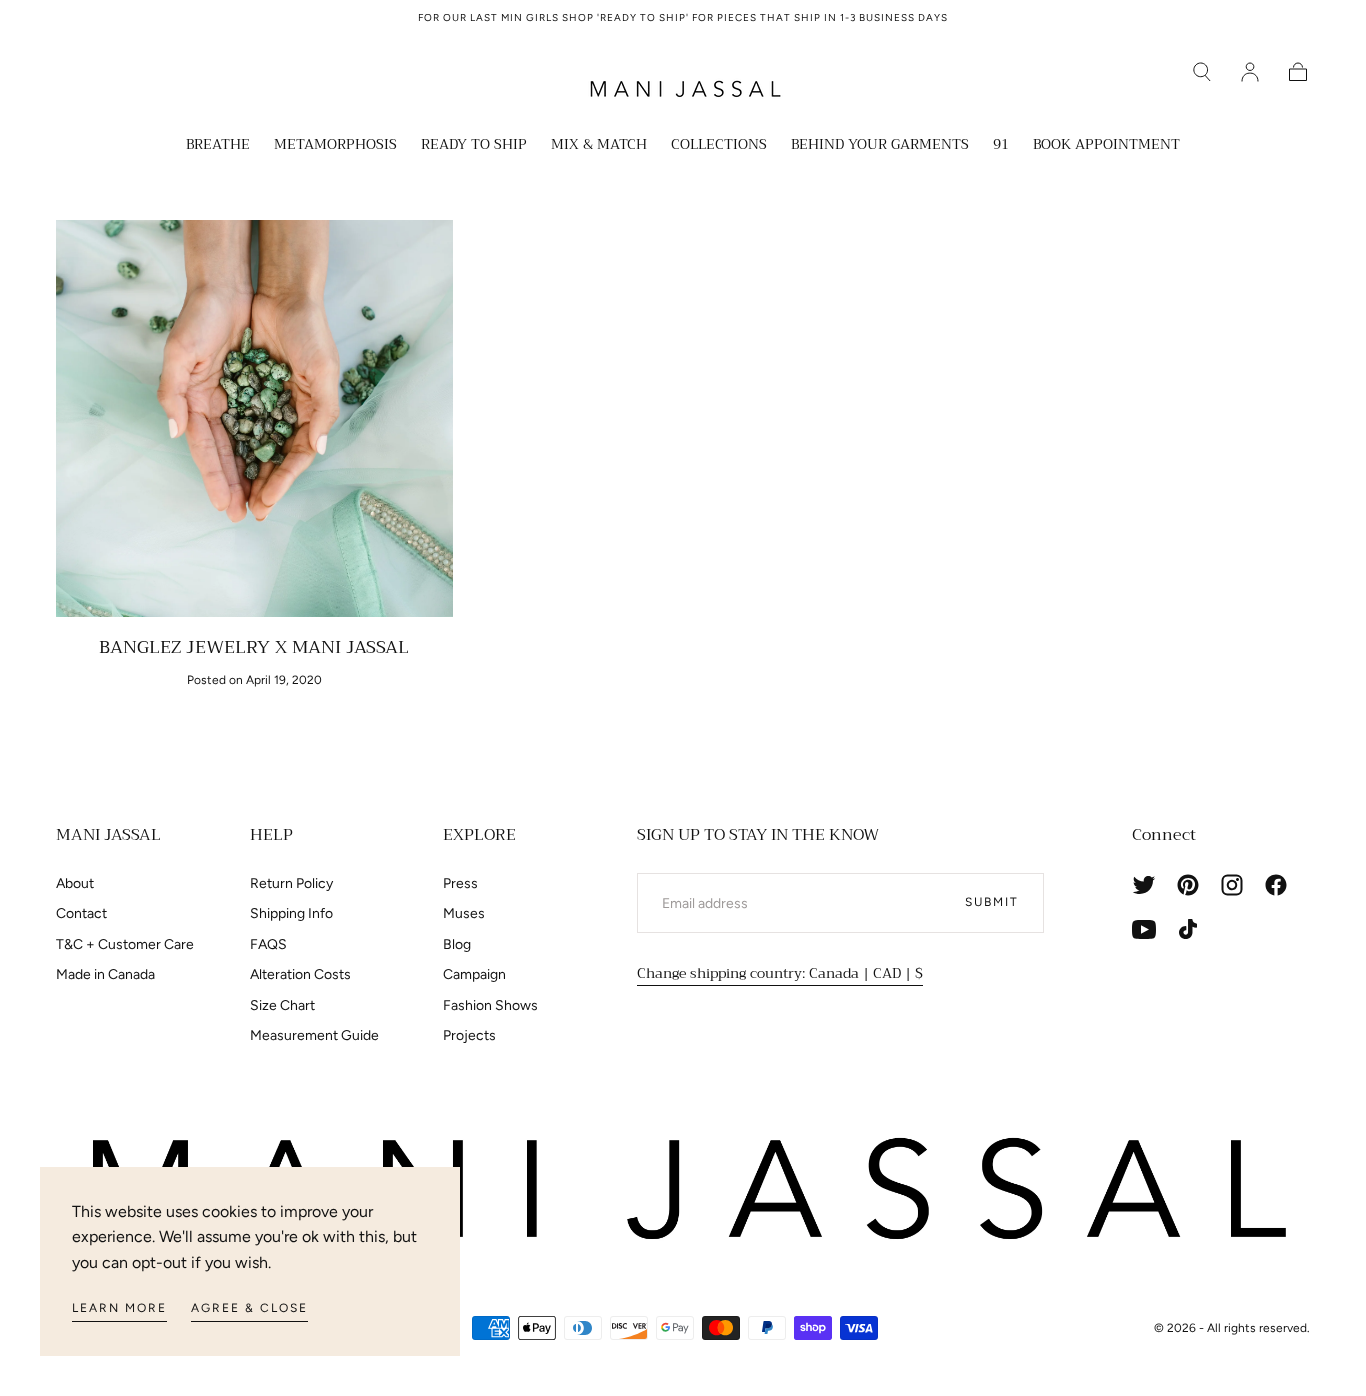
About (75, 883)
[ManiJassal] (683, 1189)
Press (460, 883)
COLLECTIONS (719, 146)
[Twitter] (1144, 885)
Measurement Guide (314, 1035)
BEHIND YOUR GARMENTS (880, 146)
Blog (457, 944)
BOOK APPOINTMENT (1106, 146)
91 (1001, 146)
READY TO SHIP (474, 146)
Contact (81, 913)
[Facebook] (1276, 885)
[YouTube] (1144, 929)
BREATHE (218, 146)
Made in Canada (105, 974)
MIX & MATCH (599, 146)
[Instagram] (1232, 885)
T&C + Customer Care (125, 944)
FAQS (268, 944)
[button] (1202, 72)
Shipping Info (291, 913)
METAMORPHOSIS (335, 146)
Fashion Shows (490, 1005)
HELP (271, 835)
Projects (469, 1035)
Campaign (474, 974)
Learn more (119, 1308)
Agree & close (249, 1308)
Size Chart (282, 1005)
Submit (992, 902)
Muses (464, 913)
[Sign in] (1250, 72)
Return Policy (291, 883)
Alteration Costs (300, 974)
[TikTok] (1188, 929)
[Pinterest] (1188, 885)
